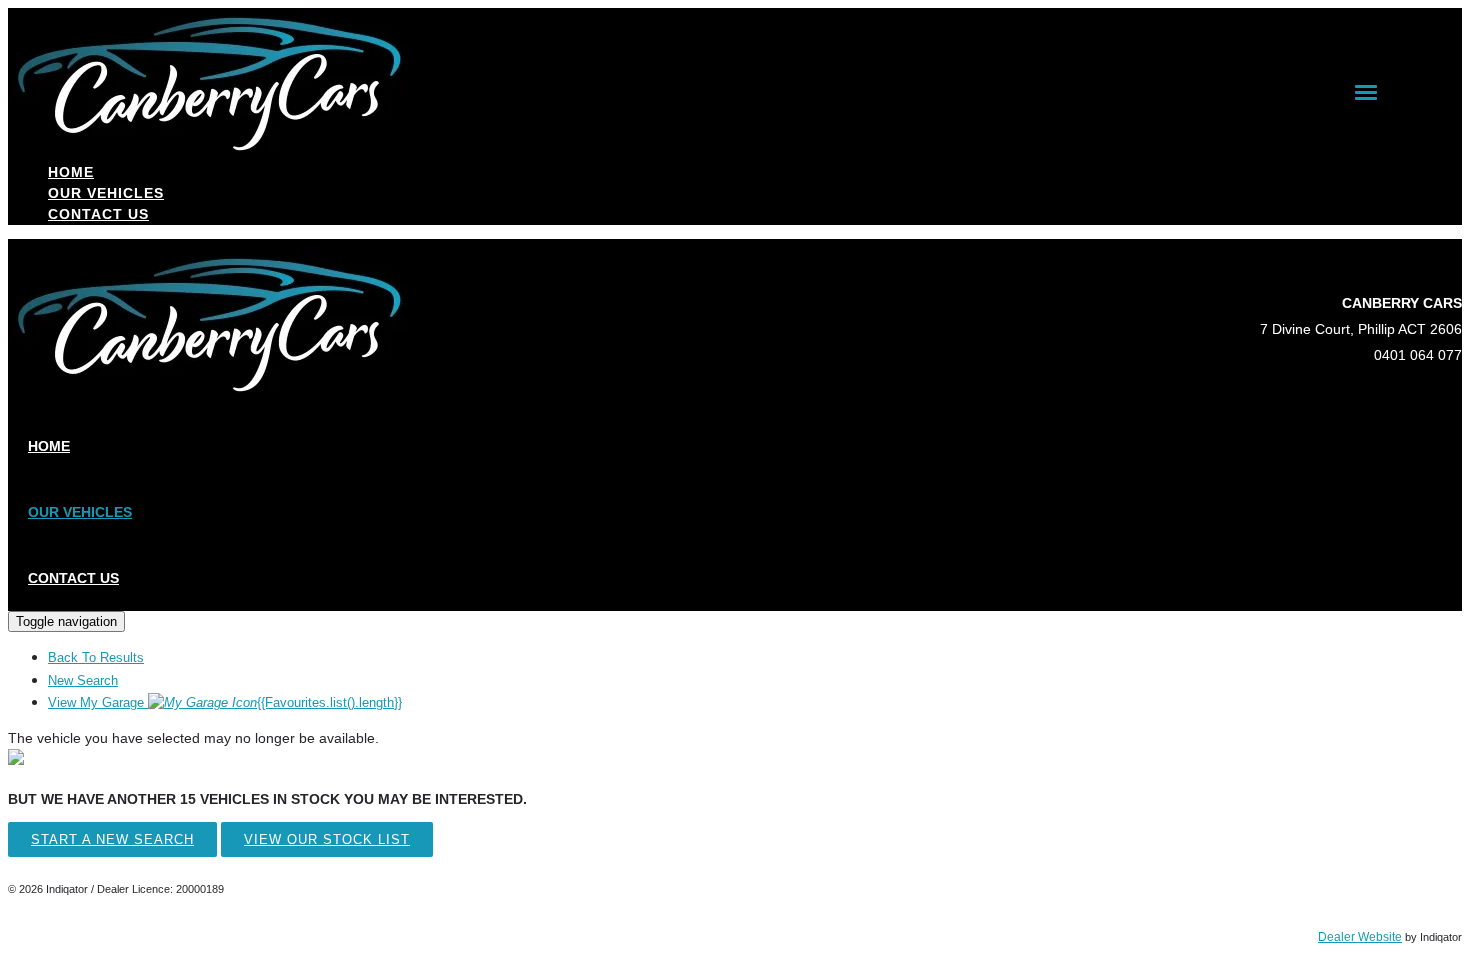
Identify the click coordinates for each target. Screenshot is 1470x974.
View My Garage (225, 702)
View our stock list (327, 839)
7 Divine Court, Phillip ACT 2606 (1361, 329)
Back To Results (96, 657)
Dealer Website (1360, 937)
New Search (83, 680)
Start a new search (112, 839)
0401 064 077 (1418, 355)
